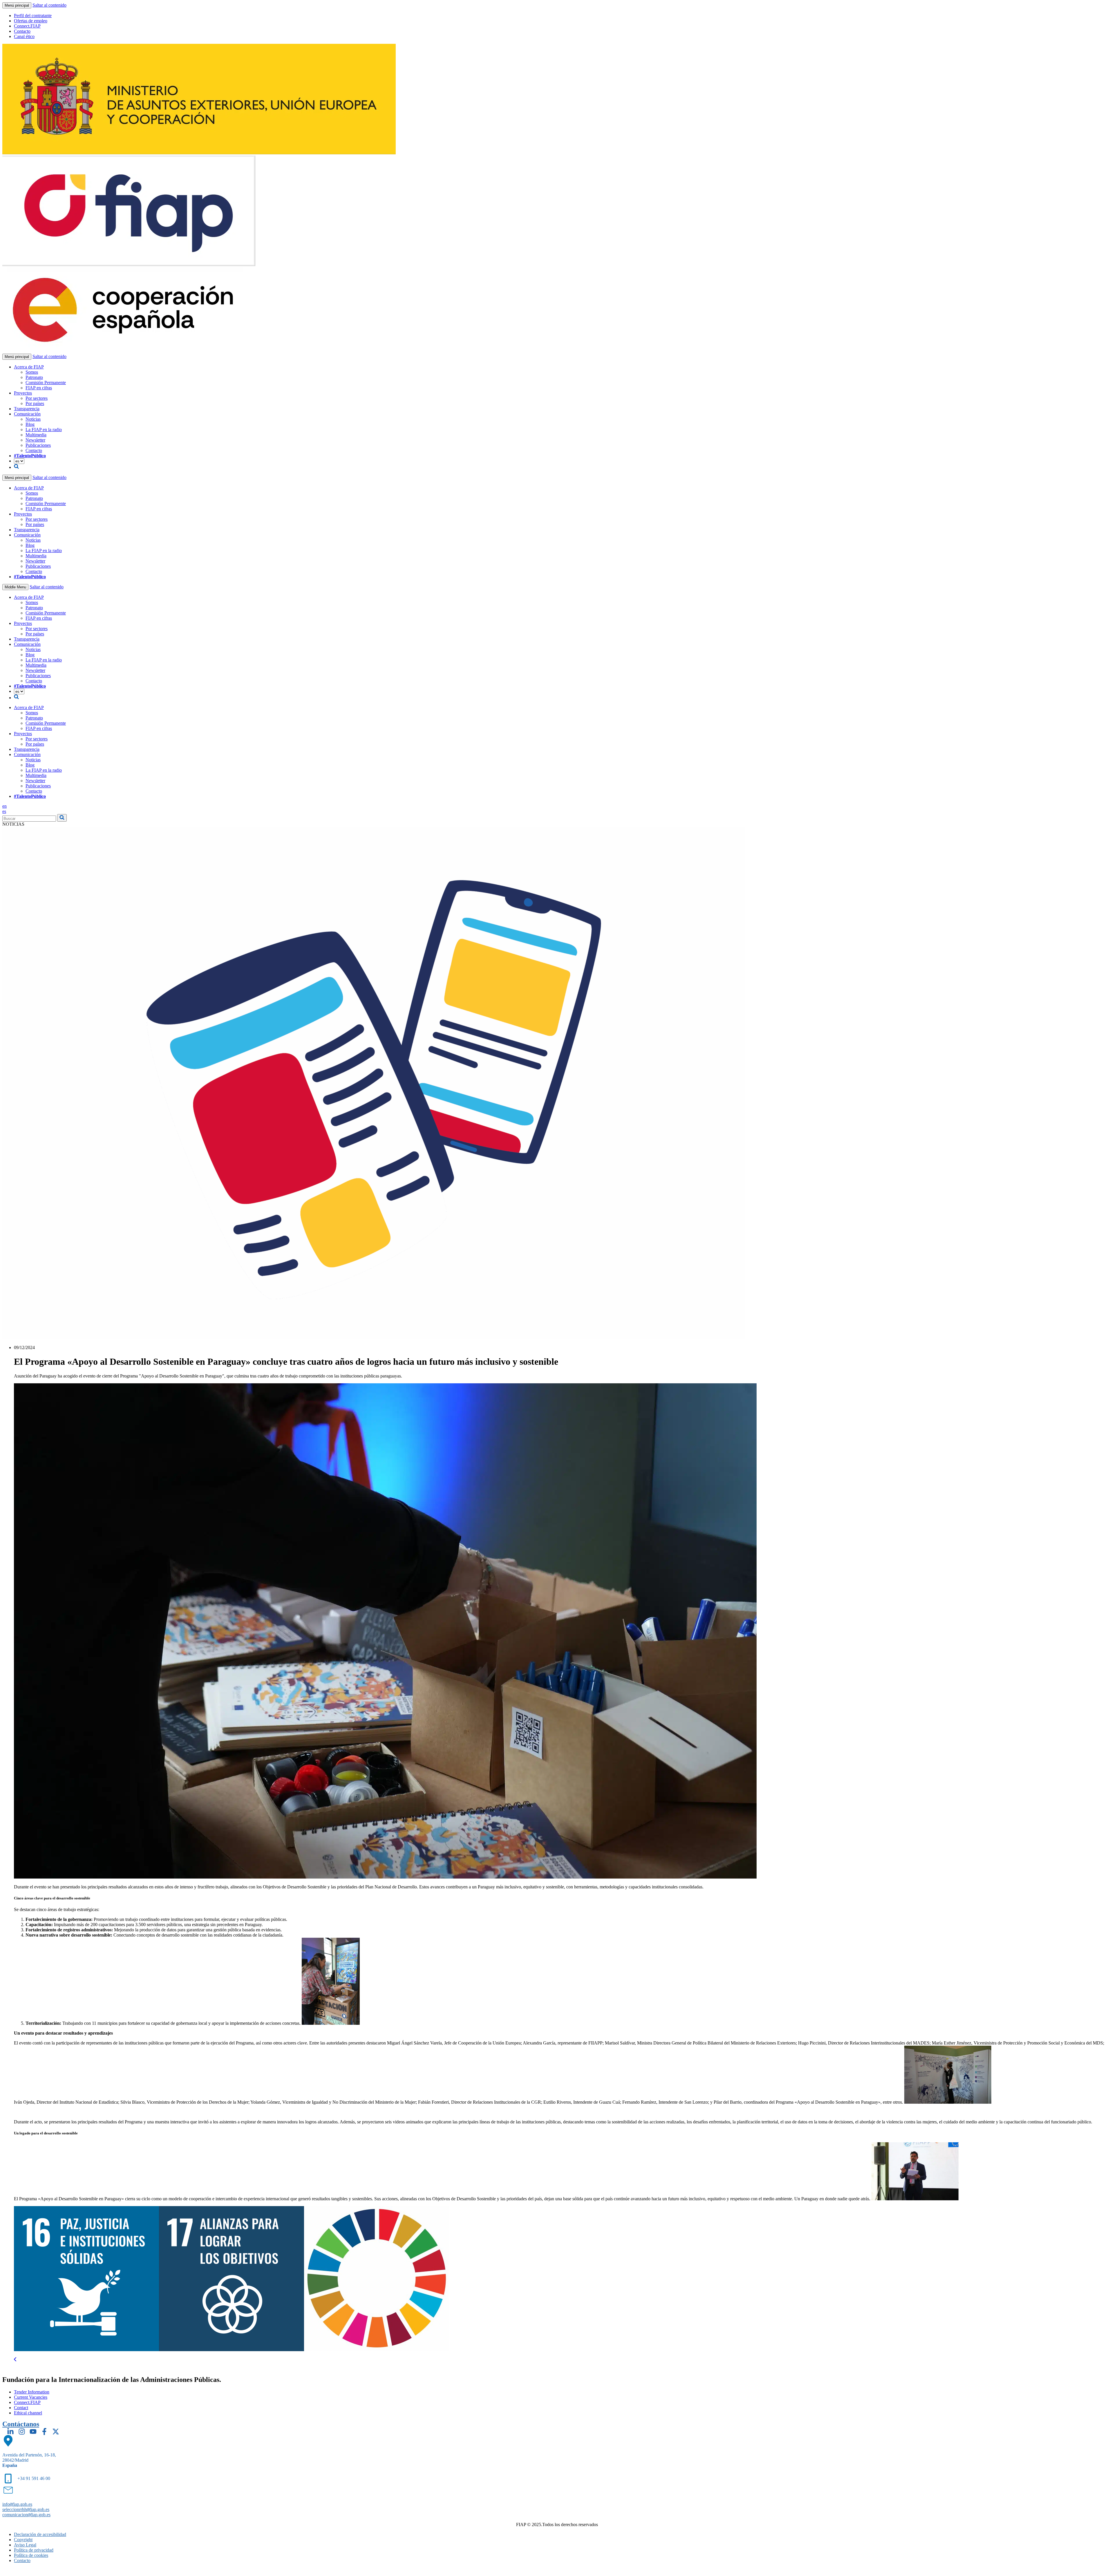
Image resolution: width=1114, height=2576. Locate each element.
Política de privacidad (34, 2550)
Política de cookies (31, 2555)
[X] (56, 2432)
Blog (30, 424)
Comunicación (27, 414)
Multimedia (36, 435)
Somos (32, 372)
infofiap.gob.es (17, 2504)
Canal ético (24, 36)
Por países (35, 403)
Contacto (22, 31)
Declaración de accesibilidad (40, 2534)
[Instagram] (22, 2432)
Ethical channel (28, 2413)
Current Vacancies (31, 2397)
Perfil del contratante (33, 16)
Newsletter (35, 440)
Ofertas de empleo (31, 21)
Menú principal (17, 5)
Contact (21, 2408)
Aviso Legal (25, 2545)
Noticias (33, 419)
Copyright (23, 2540)
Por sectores (37, 398)
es (4, 811)
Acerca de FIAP (29, 367)
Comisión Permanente (46, 383)
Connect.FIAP (27, 26)
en (4, 806)
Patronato (34, 377)
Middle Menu (15, 587)
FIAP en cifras (39, 388)
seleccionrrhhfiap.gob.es (26, 2509)
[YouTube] (33, 2432)
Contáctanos (21, 2424)
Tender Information (32, 2392)
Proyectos (23, 393)
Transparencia (27, 409)
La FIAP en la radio (44, 430)
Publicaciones (38, 445)
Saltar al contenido (49, 5)
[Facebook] (44, 2432)
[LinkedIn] (10, 2432)
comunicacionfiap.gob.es (26, 2515)
